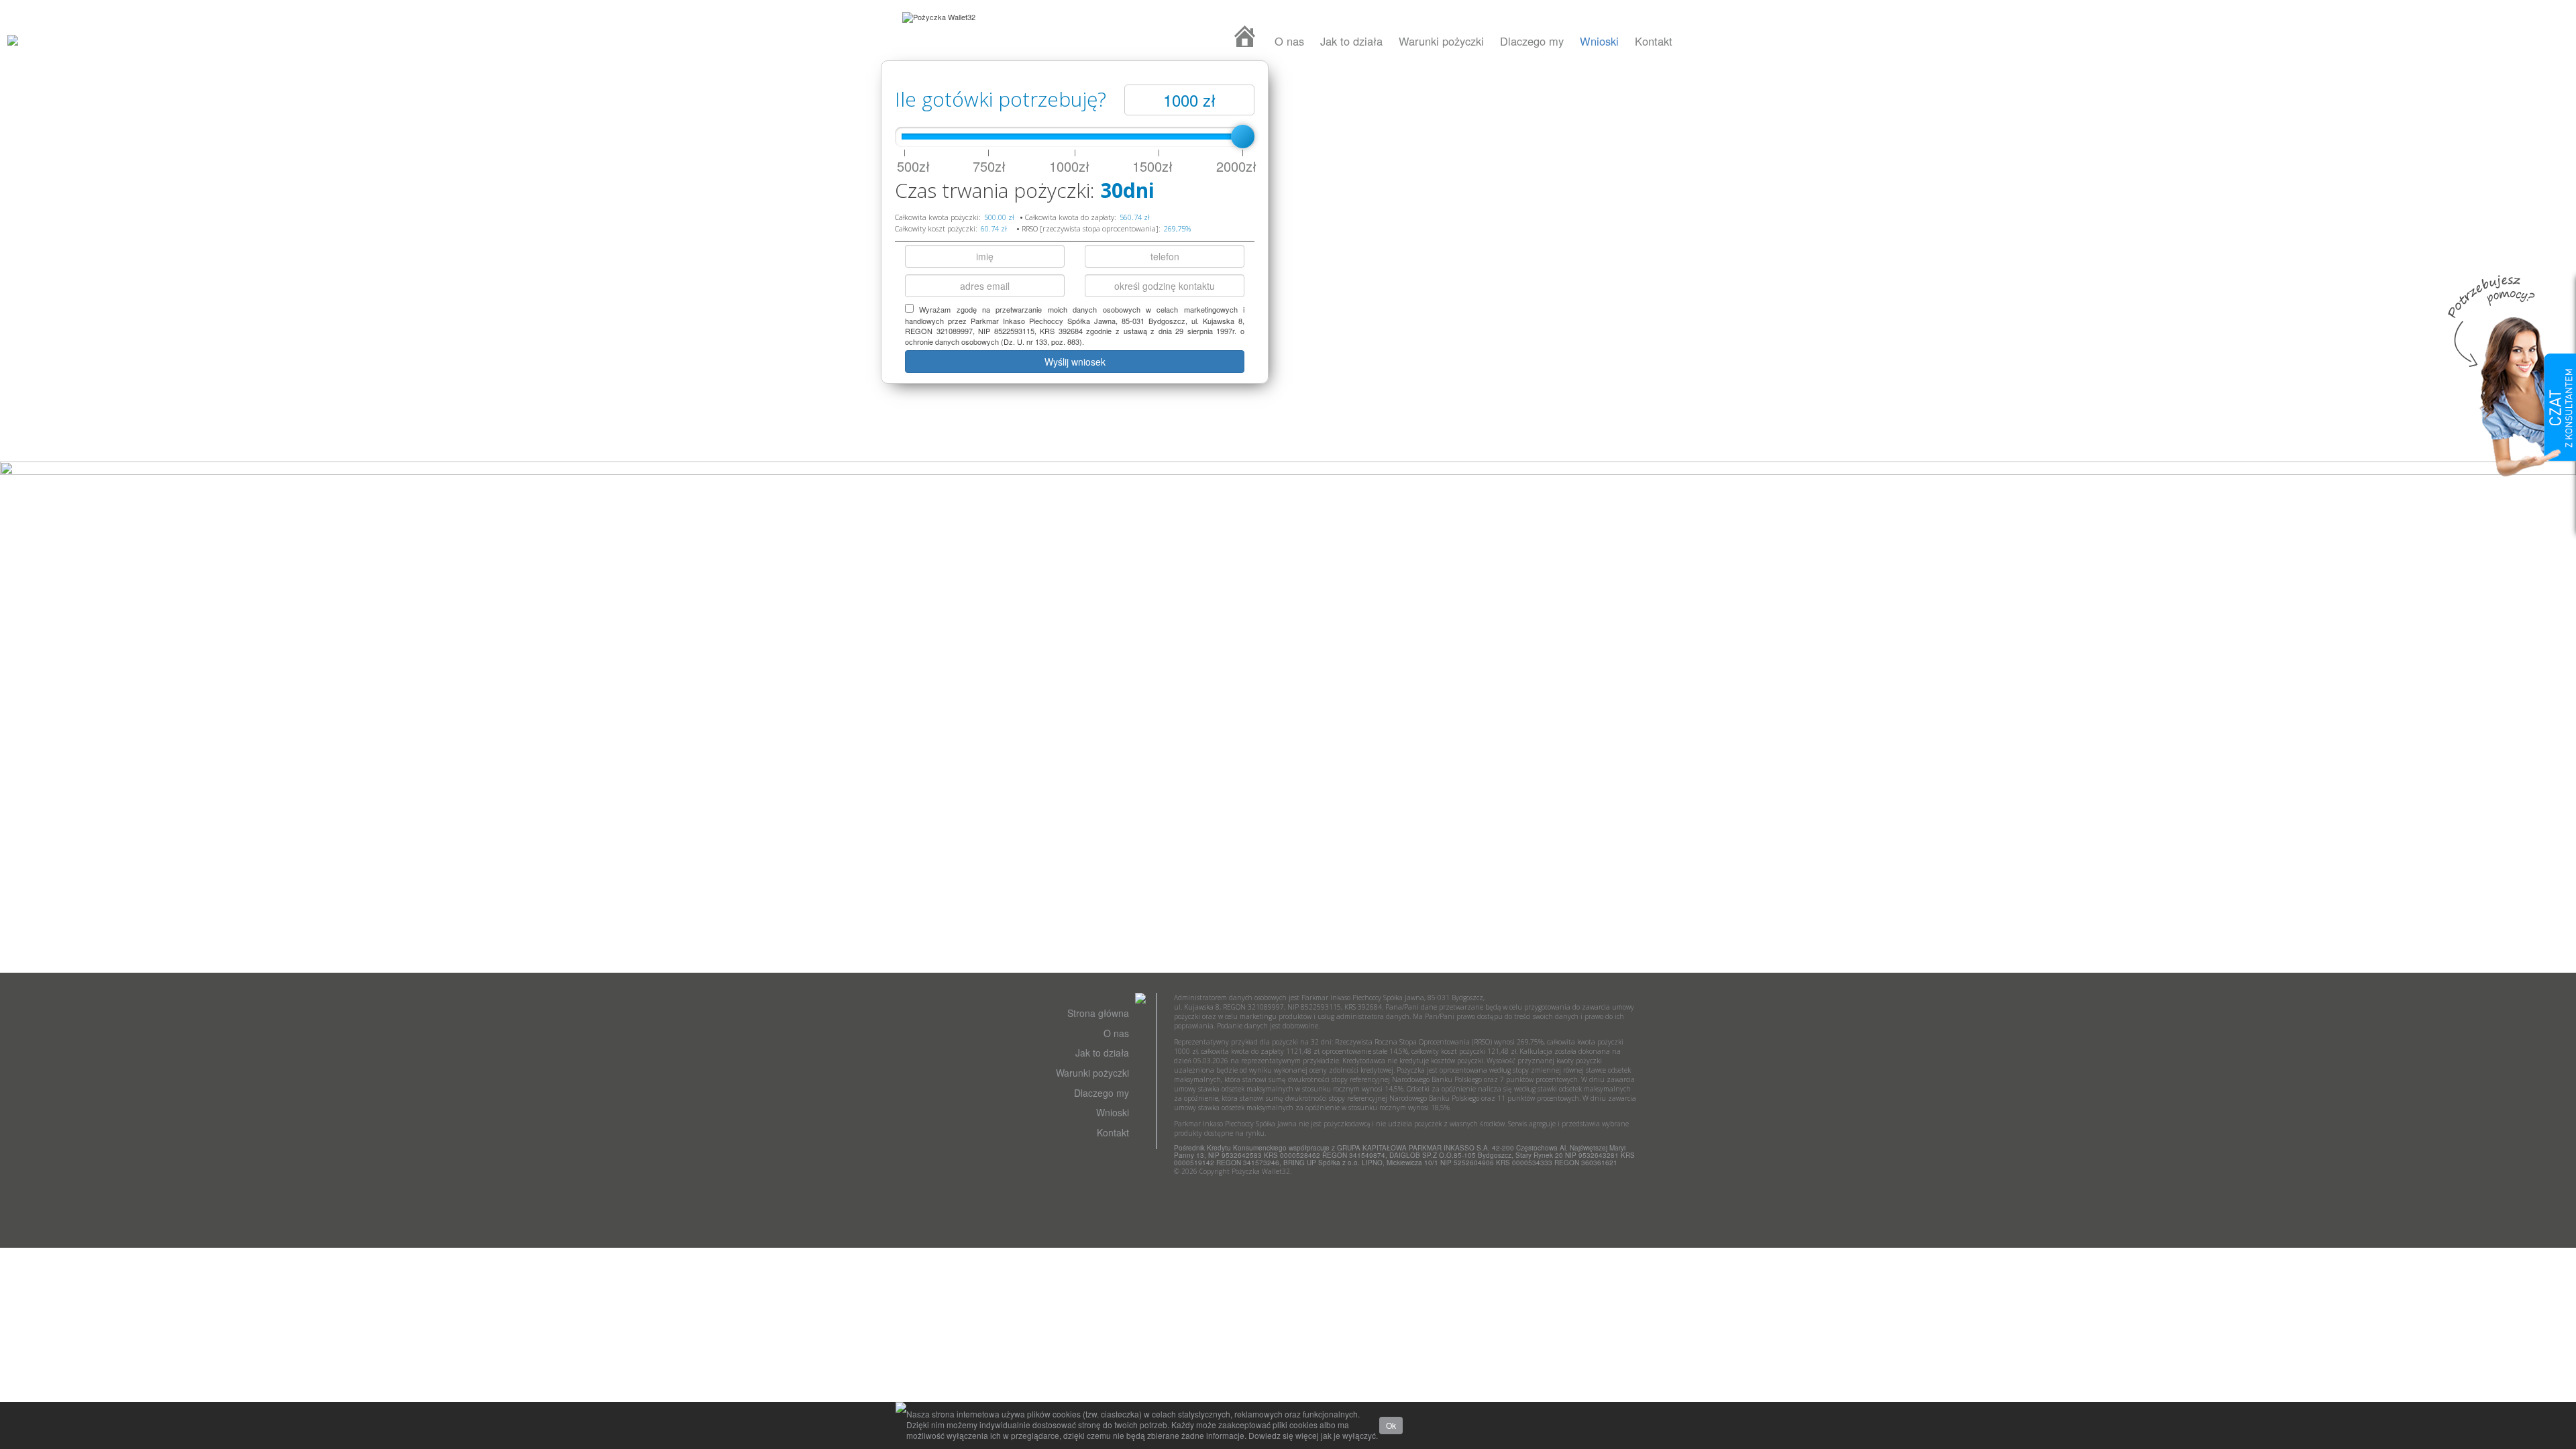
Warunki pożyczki (1441, 41)
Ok (1391, 1425)
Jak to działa (1351, 41)
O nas (1289, 41)
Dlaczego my (1532, 41)
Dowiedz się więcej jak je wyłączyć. (1313, 1435)
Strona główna (1098, 1013)
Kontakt (1654, 41)
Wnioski (1599, 41)
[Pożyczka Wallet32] (939, 17)
